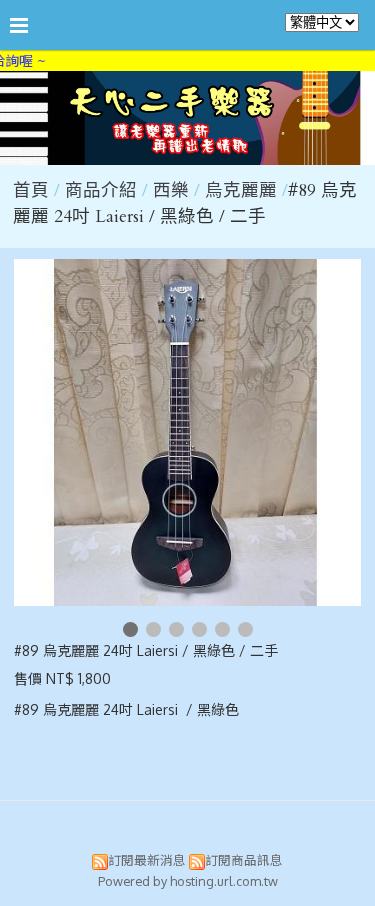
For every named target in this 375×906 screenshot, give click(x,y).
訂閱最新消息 (147, 860)
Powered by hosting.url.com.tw (188, 881)
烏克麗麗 (241, 190)
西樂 (171, 190)
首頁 (31, 190)
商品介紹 (103, 190)
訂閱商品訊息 (244, 860)
